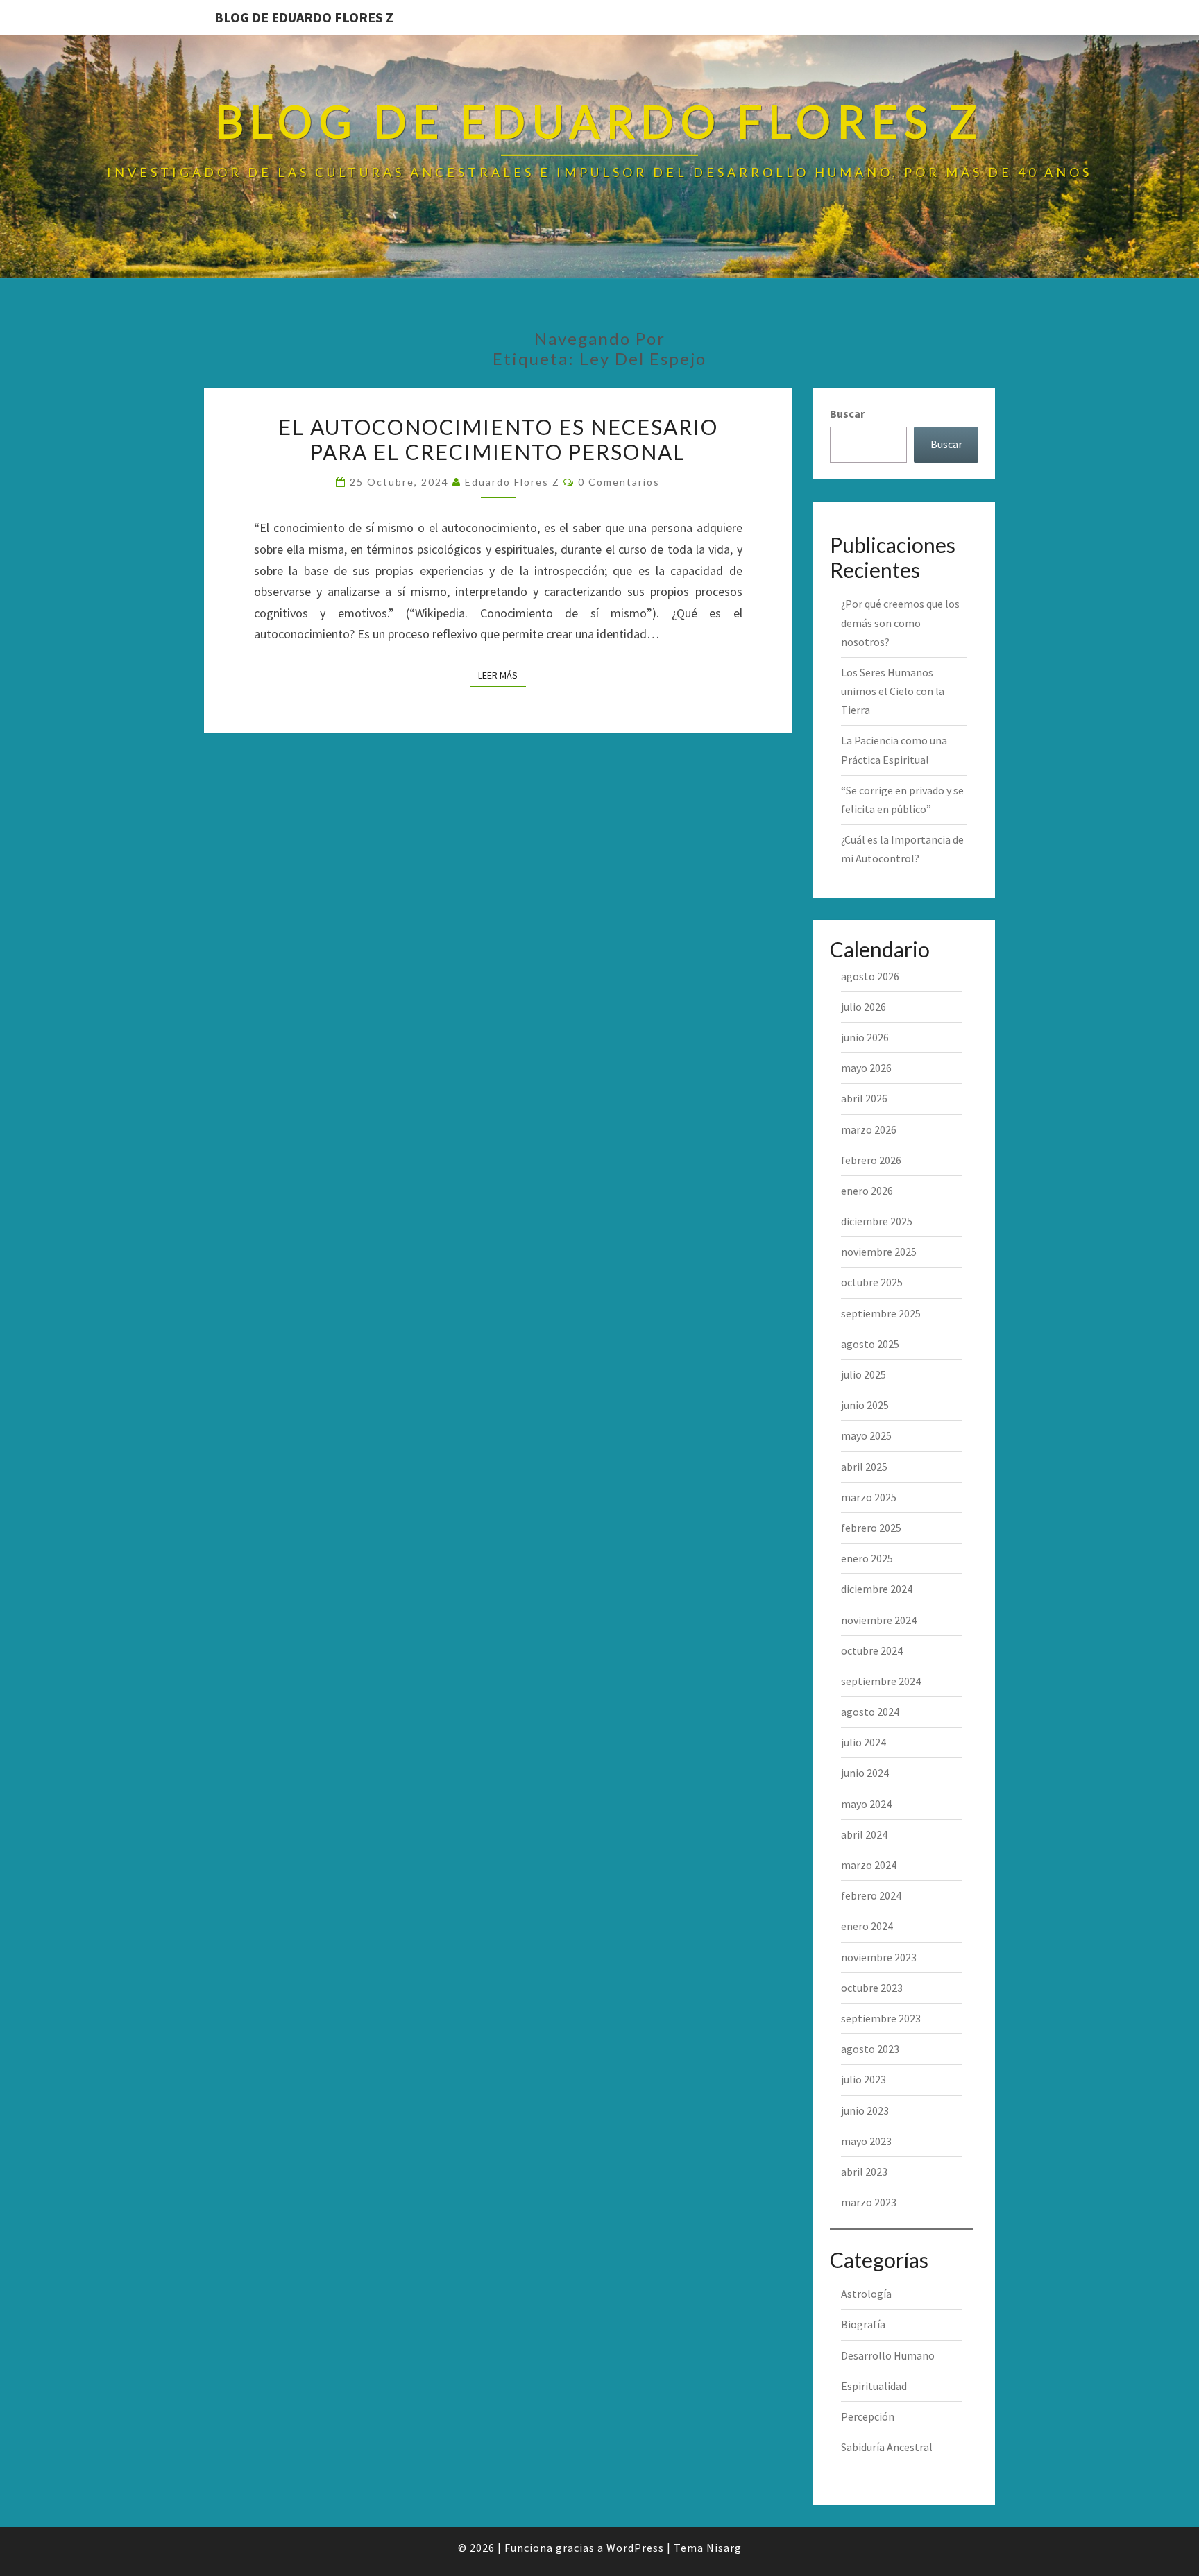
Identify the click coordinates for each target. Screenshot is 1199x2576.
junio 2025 (865, 1405)
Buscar (847, 413)
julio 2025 (864, 1374)
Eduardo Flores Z (512, 482)
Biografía (863, 2324)
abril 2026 (864, 1098)
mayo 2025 (866, 1435)
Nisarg (724, 2548)
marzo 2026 (869, 1129)
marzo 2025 (869, 1497)
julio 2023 (864, 2079)
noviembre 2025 (879, 1252)
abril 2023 (864, 2172)
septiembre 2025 (881, 1313)
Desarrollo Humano (888, 2355)
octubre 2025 (872, 1282)
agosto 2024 (870, 1712)
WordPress (635, 2548)
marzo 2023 (869, 2202)
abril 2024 (864, 1834)
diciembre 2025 (877, 1221)
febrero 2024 (871, 1895)
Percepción (868, 2416)
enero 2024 (867, 1926)
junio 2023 (865, 2110)
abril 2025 (864, 1467)
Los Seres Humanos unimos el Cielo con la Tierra (893, 691)
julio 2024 (864, 1742)
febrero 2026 (871, 1160)
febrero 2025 (871, 1528)
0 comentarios (619, 482)
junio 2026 (865, 1037)
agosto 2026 (870, 976)
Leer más (502, 675)
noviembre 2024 (879, 1620)
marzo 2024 (869, 1865)
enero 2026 (867, 1191)
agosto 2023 (870, 2049)
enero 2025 (867, 1558)
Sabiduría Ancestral (887, 2447)
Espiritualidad (874, 2386)
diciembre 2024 (877, 1589)
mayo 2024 (866, 1804)
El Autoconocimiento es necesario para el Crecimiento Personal (498, 439)
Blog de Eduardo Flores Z (304, 17)
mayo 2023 (866, 2141)
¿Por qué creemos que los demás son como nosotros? (900, 622)
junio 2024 (865, 1773)
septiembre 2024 (881, 1681)
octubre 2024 (872, 1650)
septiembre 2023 (881, 2018)
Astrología (866, 2294)
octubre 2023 (872, 1988)
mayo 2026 (866, 1068)
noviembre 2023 (879, 1957)
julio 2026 (864, 1007)
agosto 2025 (870, 1344)
